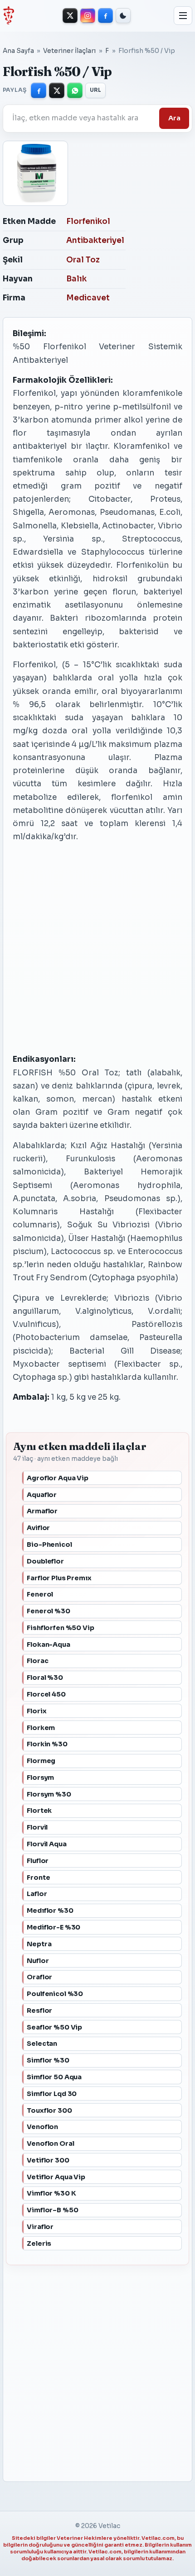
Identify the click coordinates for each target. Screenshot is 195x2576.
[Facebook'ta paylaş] (39, 90)
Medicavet (88, 298)
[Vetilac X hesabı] (70, 16)
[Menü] (183, 16)
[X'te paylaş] (57, 90)
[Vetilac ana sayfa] (8, 15)
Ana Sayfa (18, 51)
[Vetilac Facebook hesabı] (105, 16)
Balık (76, 279)
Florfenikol (88, 221)
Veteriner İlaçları (69, 51)
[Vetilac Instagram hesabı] (88, 16)
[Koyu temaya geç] (123, 16)
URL (96, 90)
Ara (174, 118)
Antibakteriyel (95, 240)
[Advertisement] (85, 948)
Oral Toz (83, 260)
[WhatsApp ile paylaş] (75, 90)
